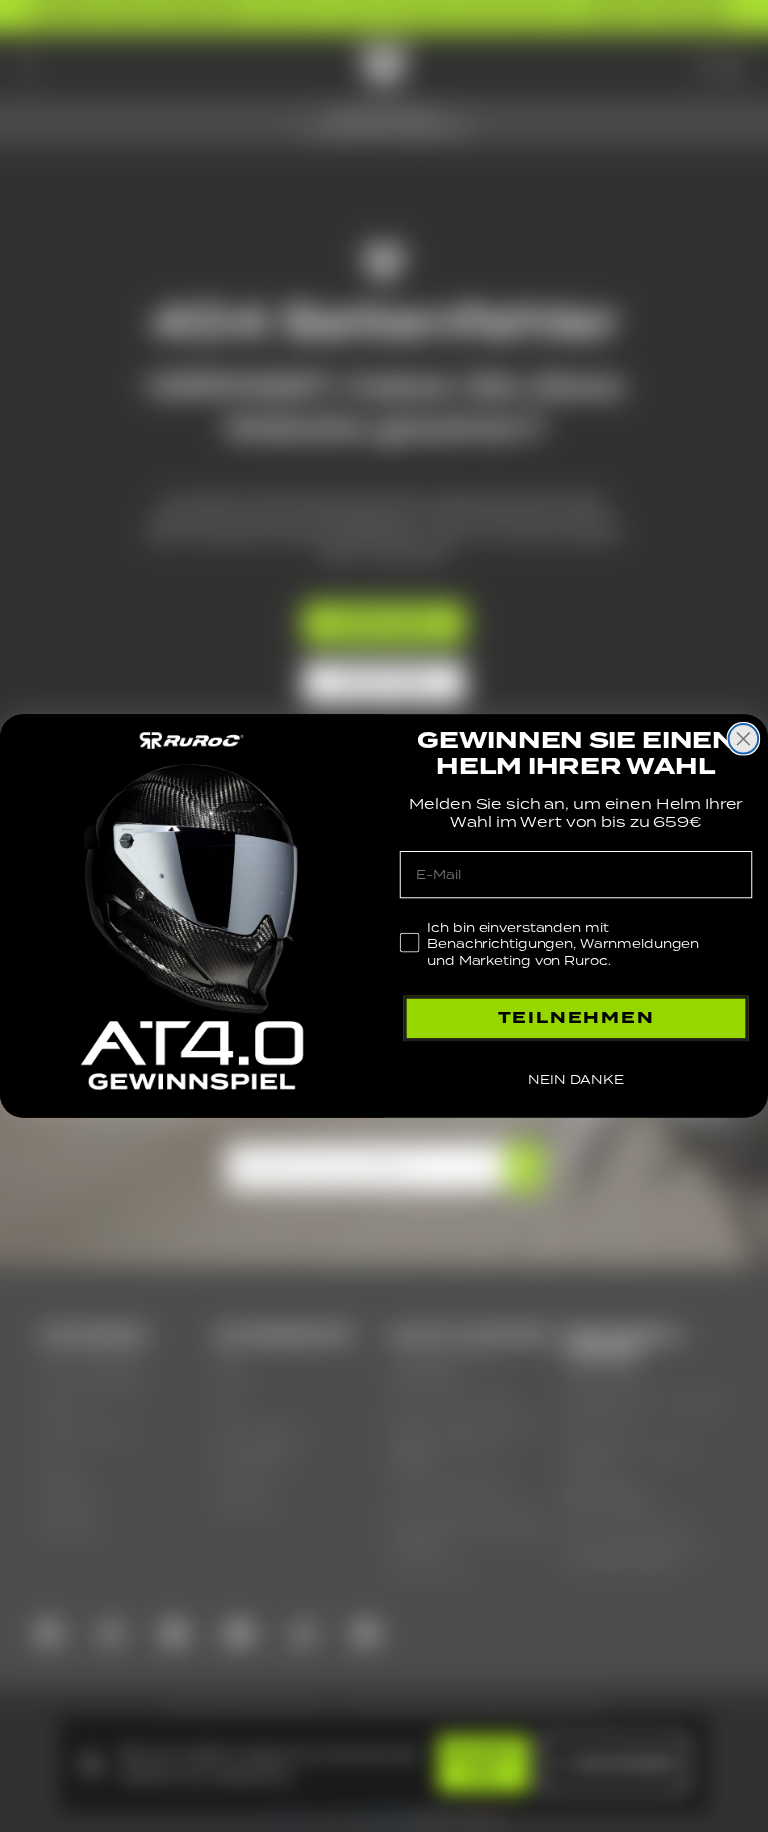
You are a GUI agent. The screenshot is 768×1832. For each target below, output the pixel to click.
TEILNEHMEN (576, 1017)
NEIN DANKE (576, 1079)
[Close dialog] (744, 739)
